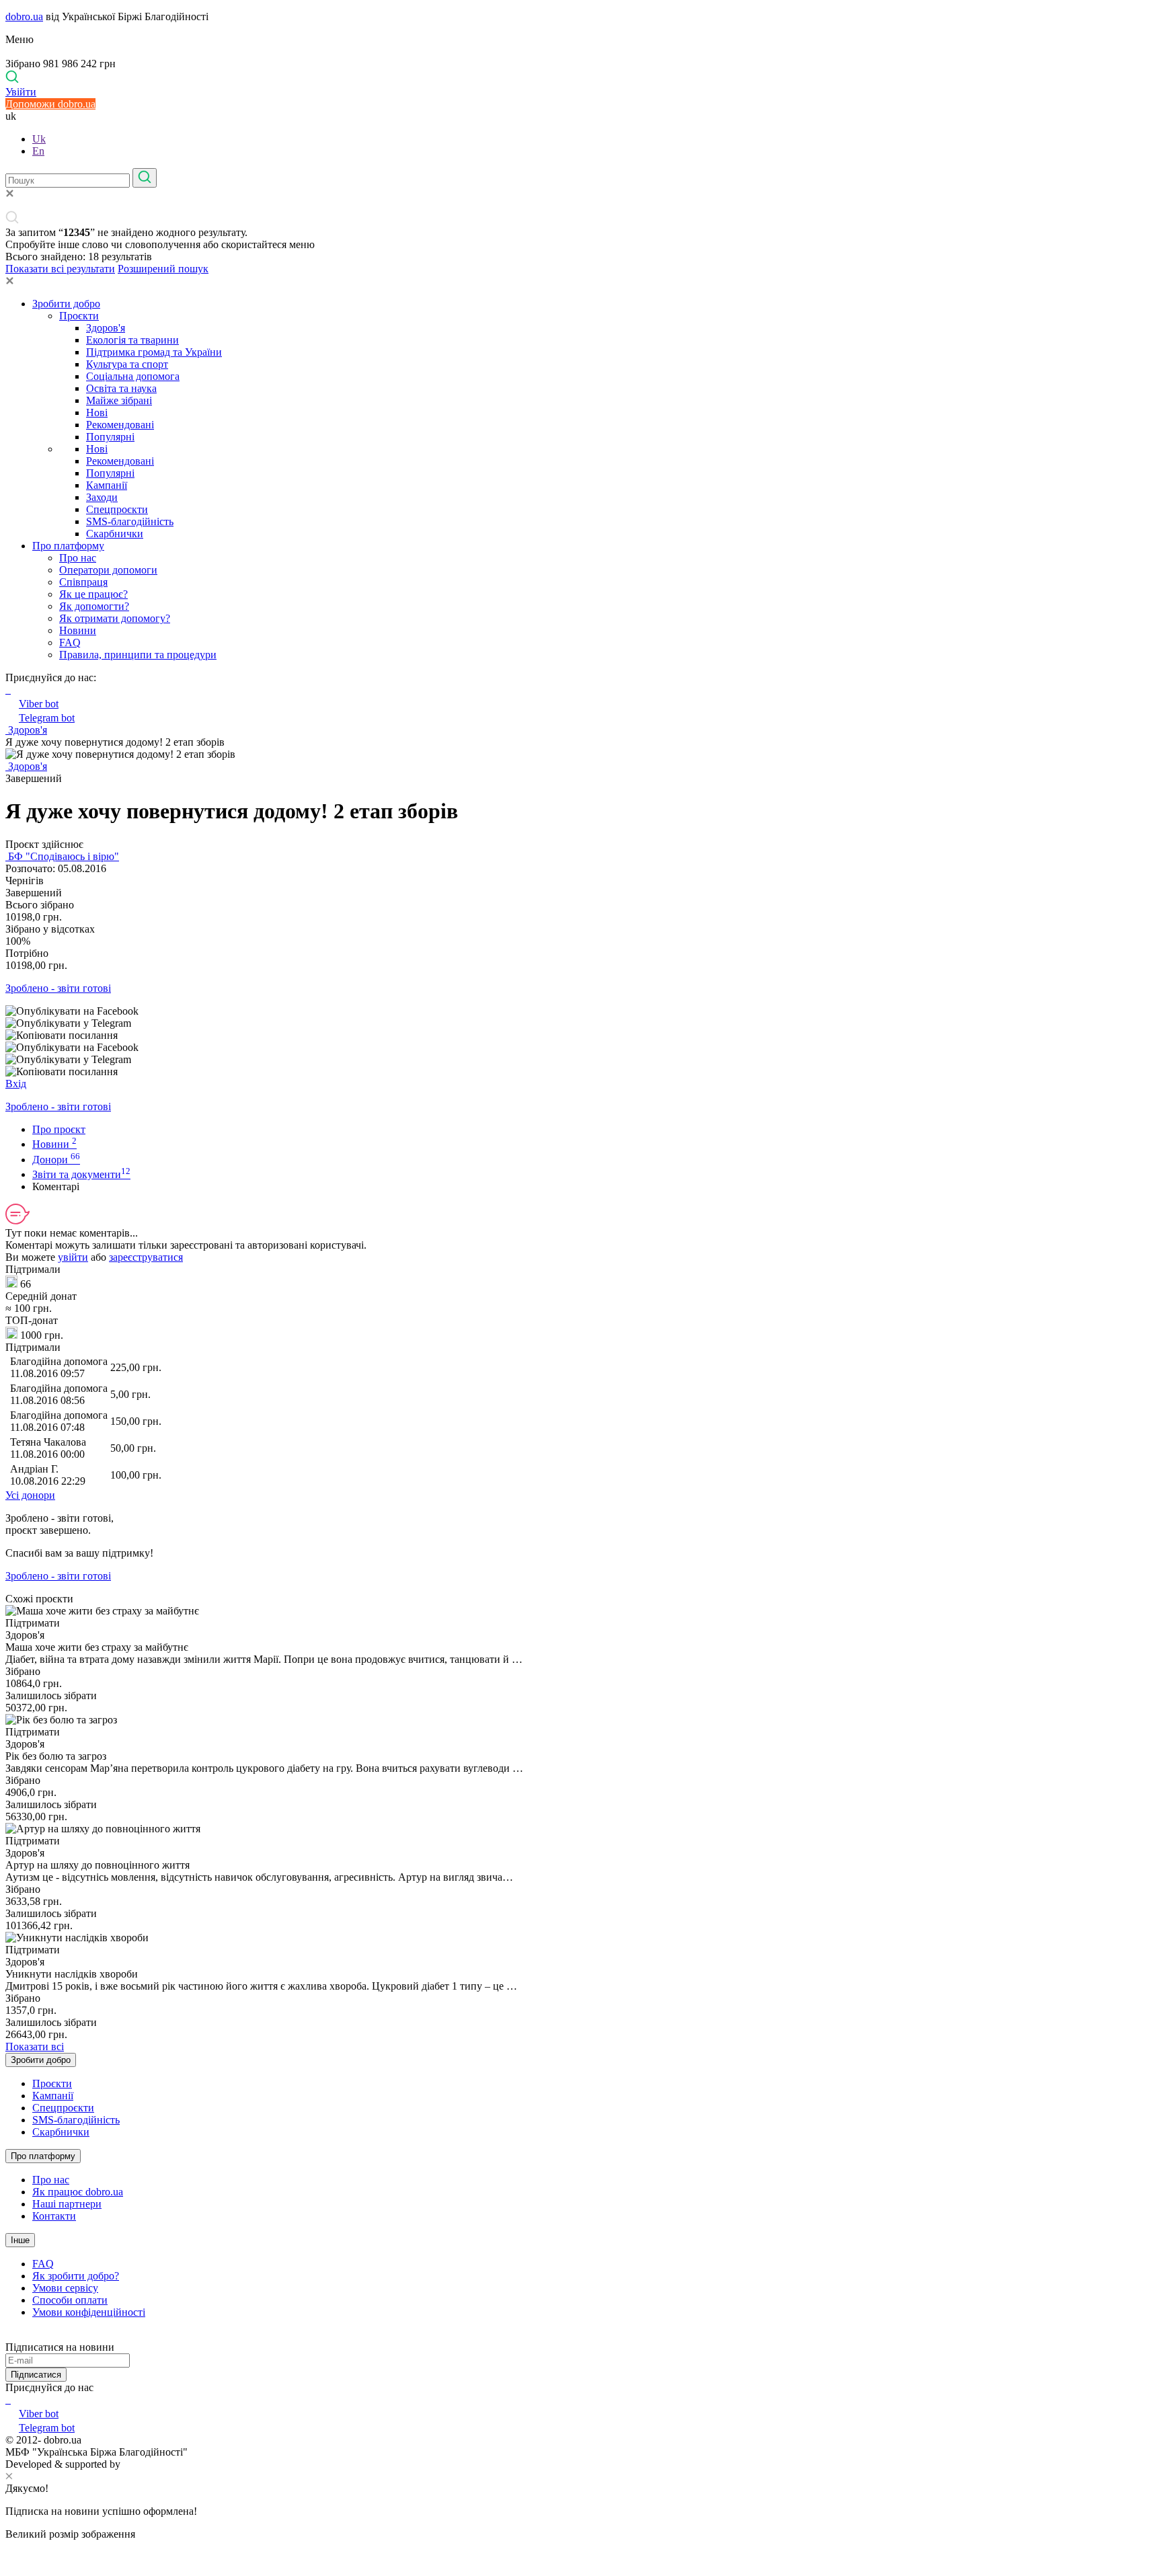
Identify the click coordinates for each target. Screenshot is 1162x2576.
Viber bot (39, 704)
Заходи (102, 497)
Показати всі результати (60, 269)
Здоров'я (106, 328)
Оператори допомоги (108, 570)
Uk (39, 139)
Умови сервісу (65, 2288)
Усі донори (30, 1495)
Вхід (16, 1084)
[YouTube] (9, 2399)
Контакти (54, 2216)
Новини (78, 630)
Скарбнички (115, 534)
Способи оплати (70, 2300)
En (38, 151)
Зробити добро (66, 304)
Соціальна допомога (133, 376)
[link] (581, 1011)
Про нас (78, 558)
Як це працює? (93, 594)
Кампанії (107, 485)
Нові (97, 413)
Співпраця (83, 582)
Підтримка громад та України (154, 352)
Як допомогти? (94, 606)
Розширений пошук (163, 269)
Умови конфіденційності (89, 2312)
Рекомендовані (120, 425)
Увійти (21, 92)
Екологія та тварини (132, 340)
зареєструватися (146, 1257)
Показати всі (35, 2046)
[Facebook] (7, 2399)
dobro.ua (24, 16)
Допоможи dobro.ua (50, 104)
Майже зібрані (119, 400)
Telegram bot (47, 718)
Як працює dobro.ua (78, 2192)
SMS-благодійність (130, 521)
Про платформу (68, 546)
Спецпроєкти (117, 509)
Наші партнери (67, 2204)
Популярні (110, 437)
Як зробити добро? (76, 2276)
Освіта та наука (121, 388)
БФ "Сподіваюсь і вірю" (62, 856)
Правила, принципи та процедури (138, 655)
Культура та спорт (127, 364)
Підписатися (36, 2375)
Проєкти (79, 316)
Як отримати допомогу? (115, 618)
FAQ (70, 642)
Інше (20, 2240)
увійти (73, 1257)
